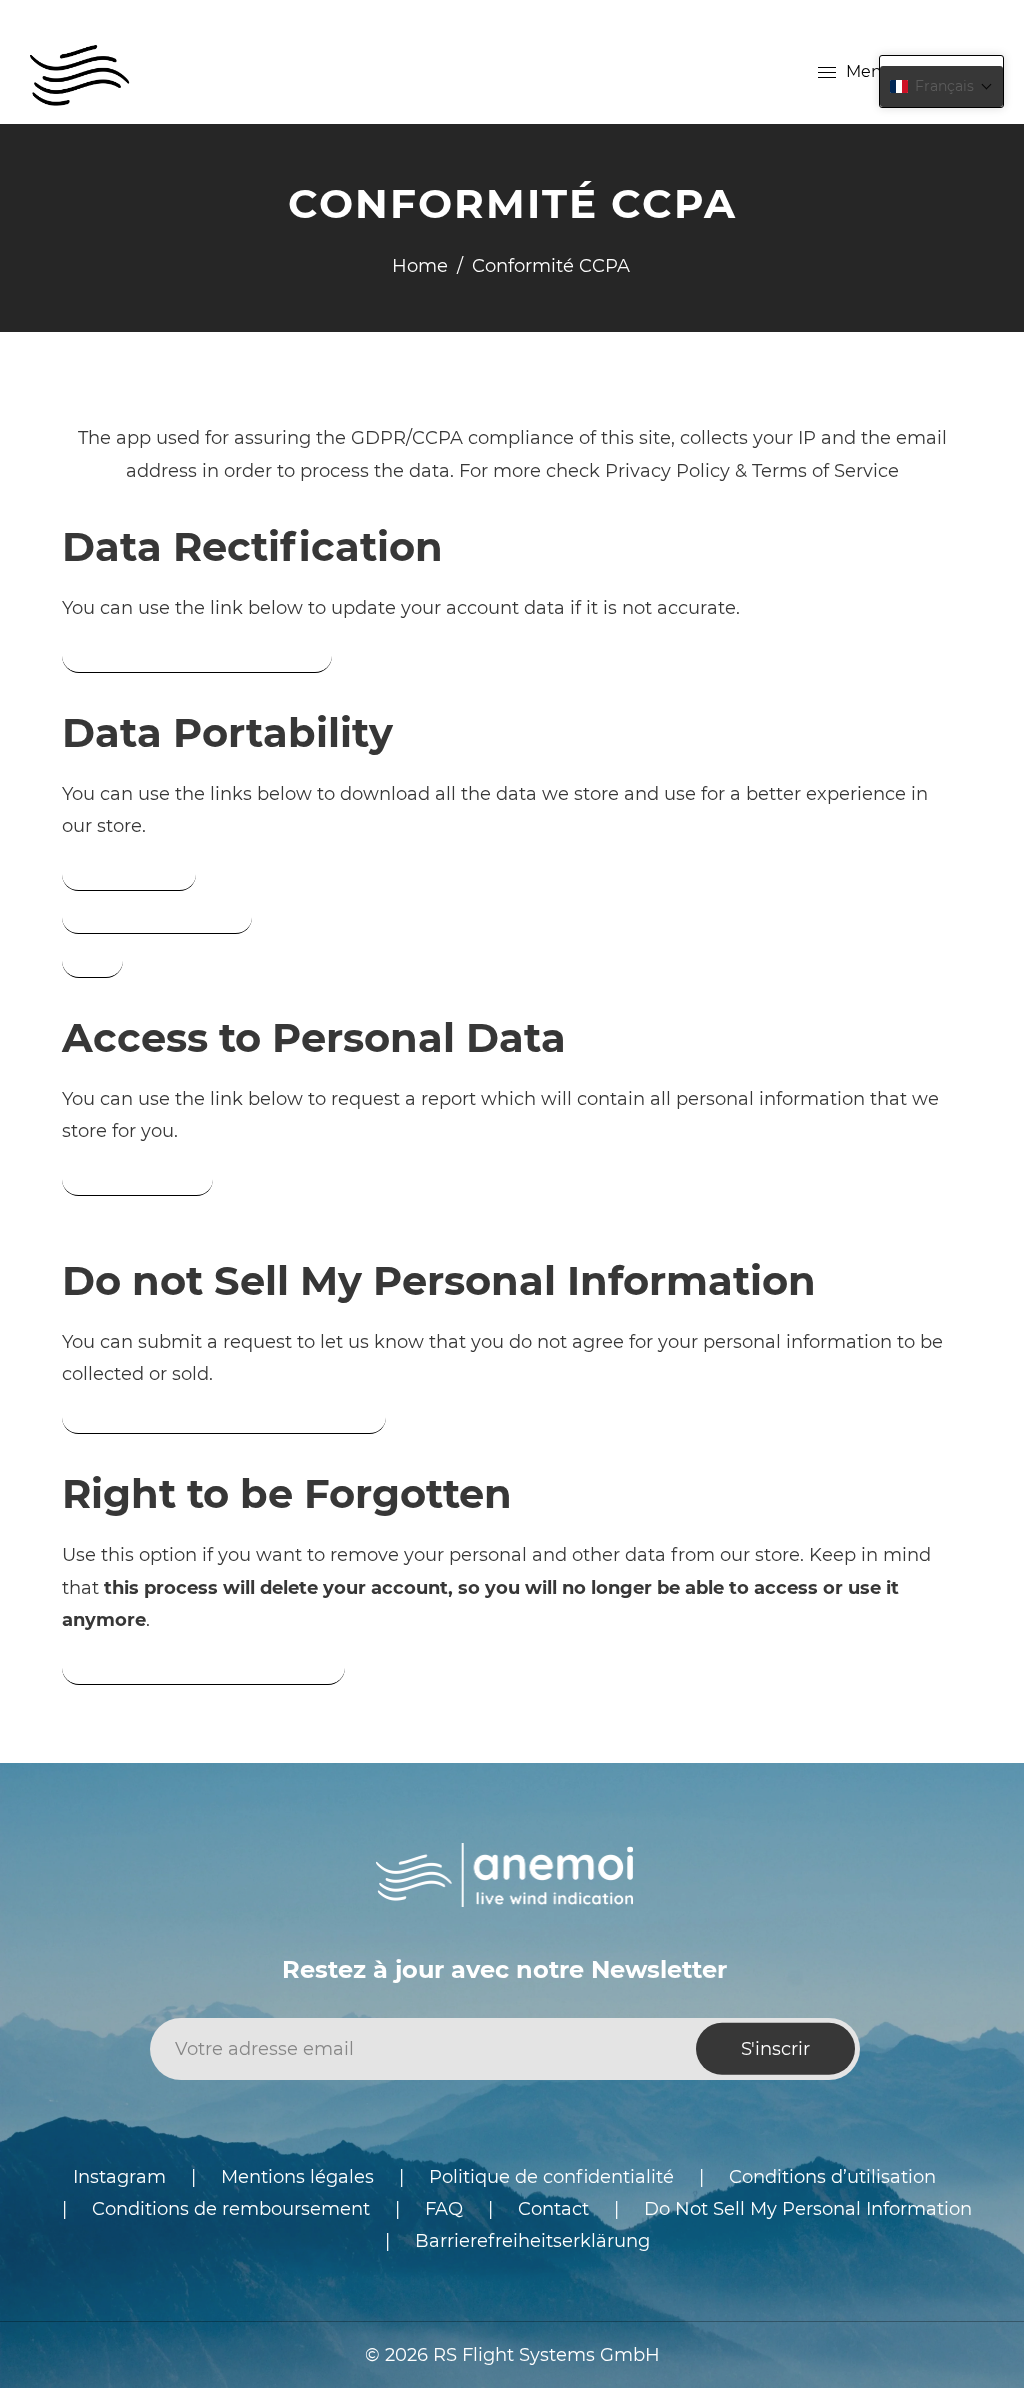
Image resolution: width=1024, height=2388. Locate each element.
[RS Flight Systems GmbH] (80, 71)
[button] (941, 86)
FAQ (444, 2209)
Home (420, 266)
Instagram (119, 2177)
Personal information (157, 917)
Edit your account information (197, 655)
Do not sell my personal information (224, 1417)
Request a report (137, 1179)
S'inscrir (775, 2049)
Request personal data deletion (203, 1667)
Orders (92, 960)
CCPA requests (129, 874)
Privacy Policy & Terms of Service (752, 471)
